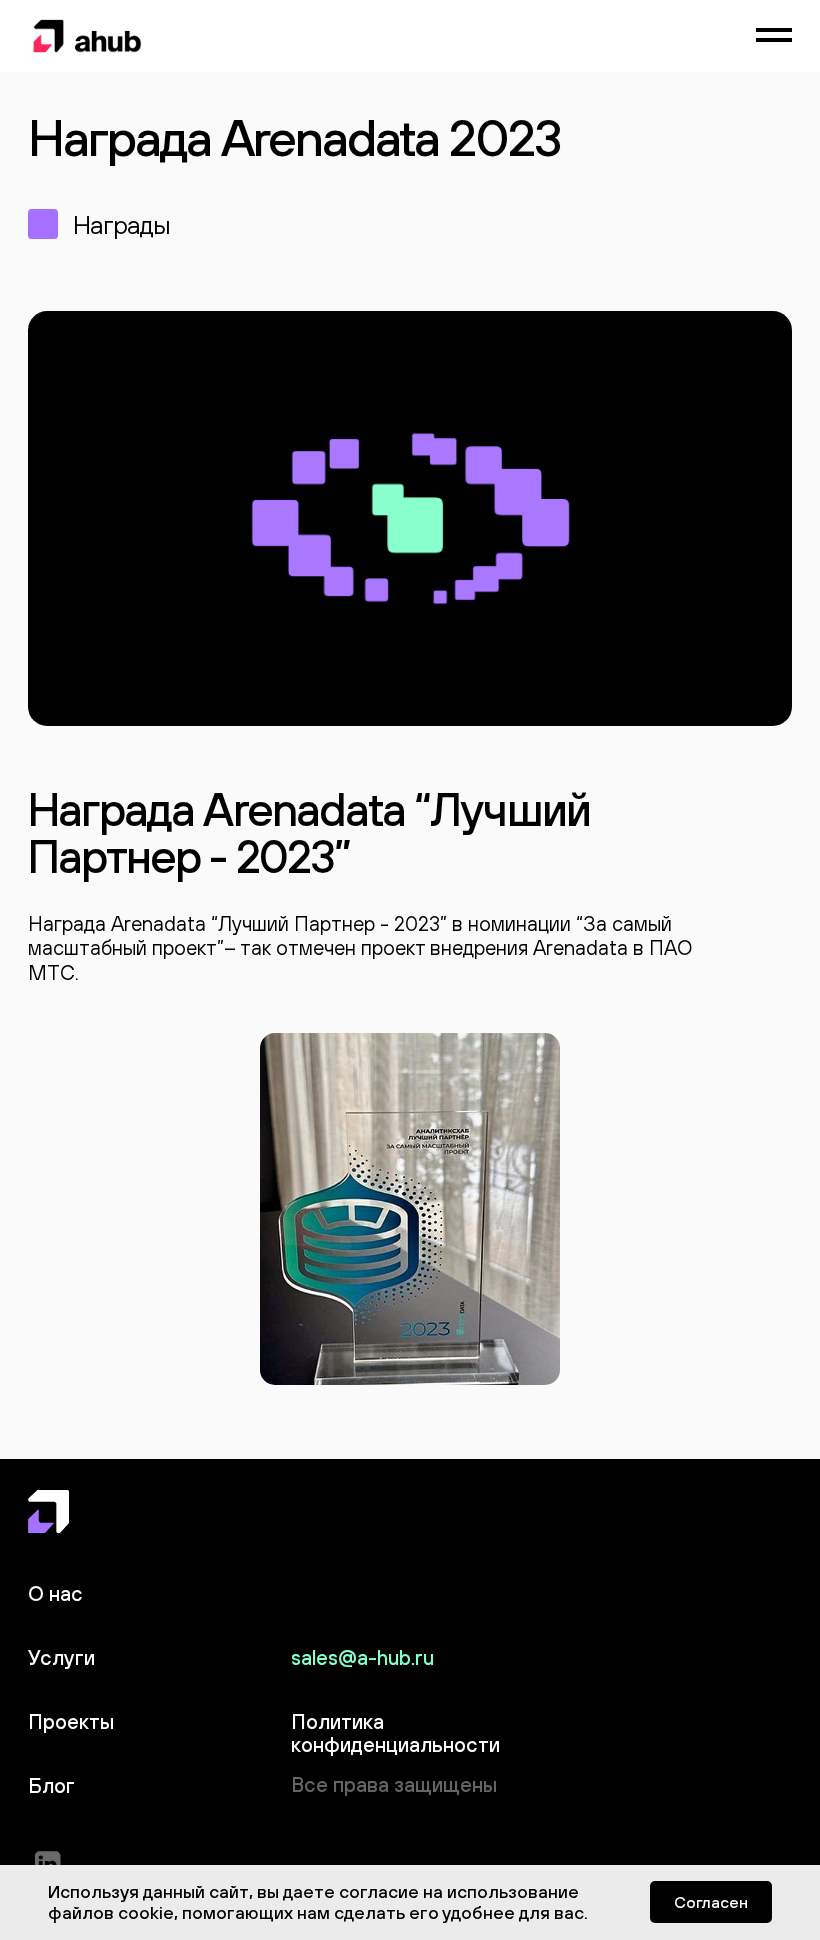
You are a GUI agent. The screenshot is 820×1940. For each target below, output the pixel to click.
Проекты (71, 1721)
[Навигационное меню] (774, 35)
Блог (51, 1785)
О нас (55, 1593)
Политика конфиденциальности (395, 1733)
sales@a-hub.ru (362, 1657)
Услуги (61, 1657)
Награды (121, 224)
